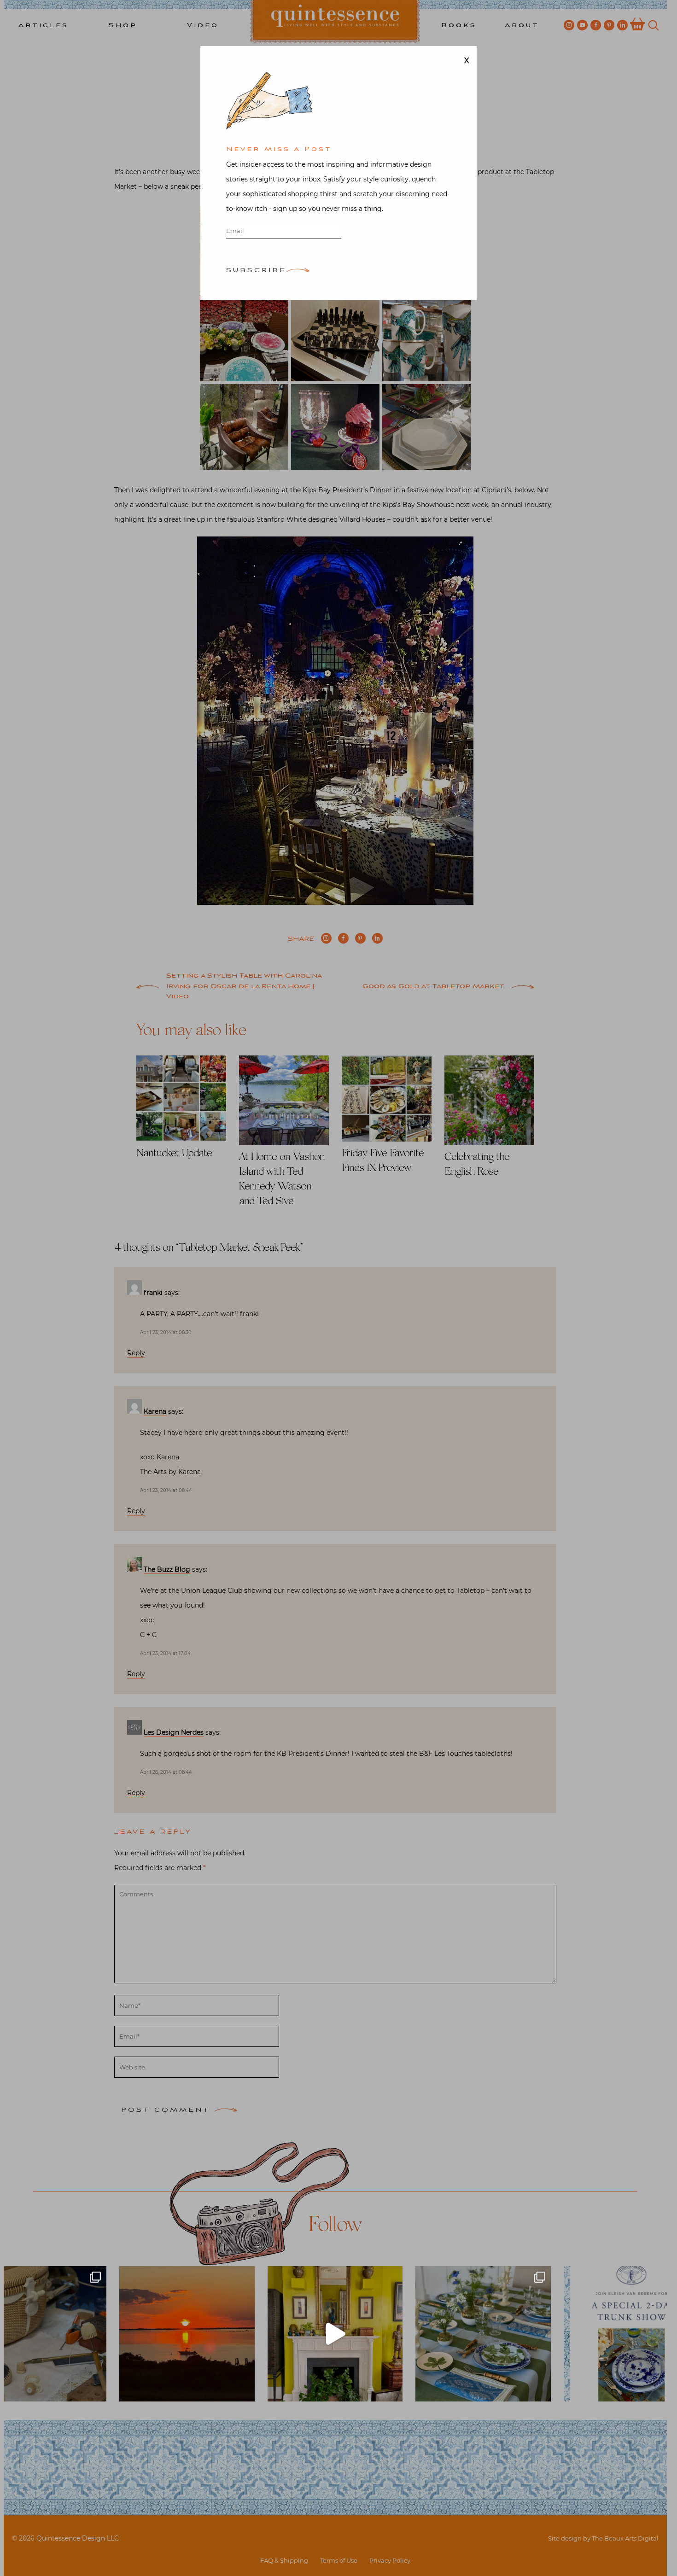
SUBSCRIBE (256, 271)
